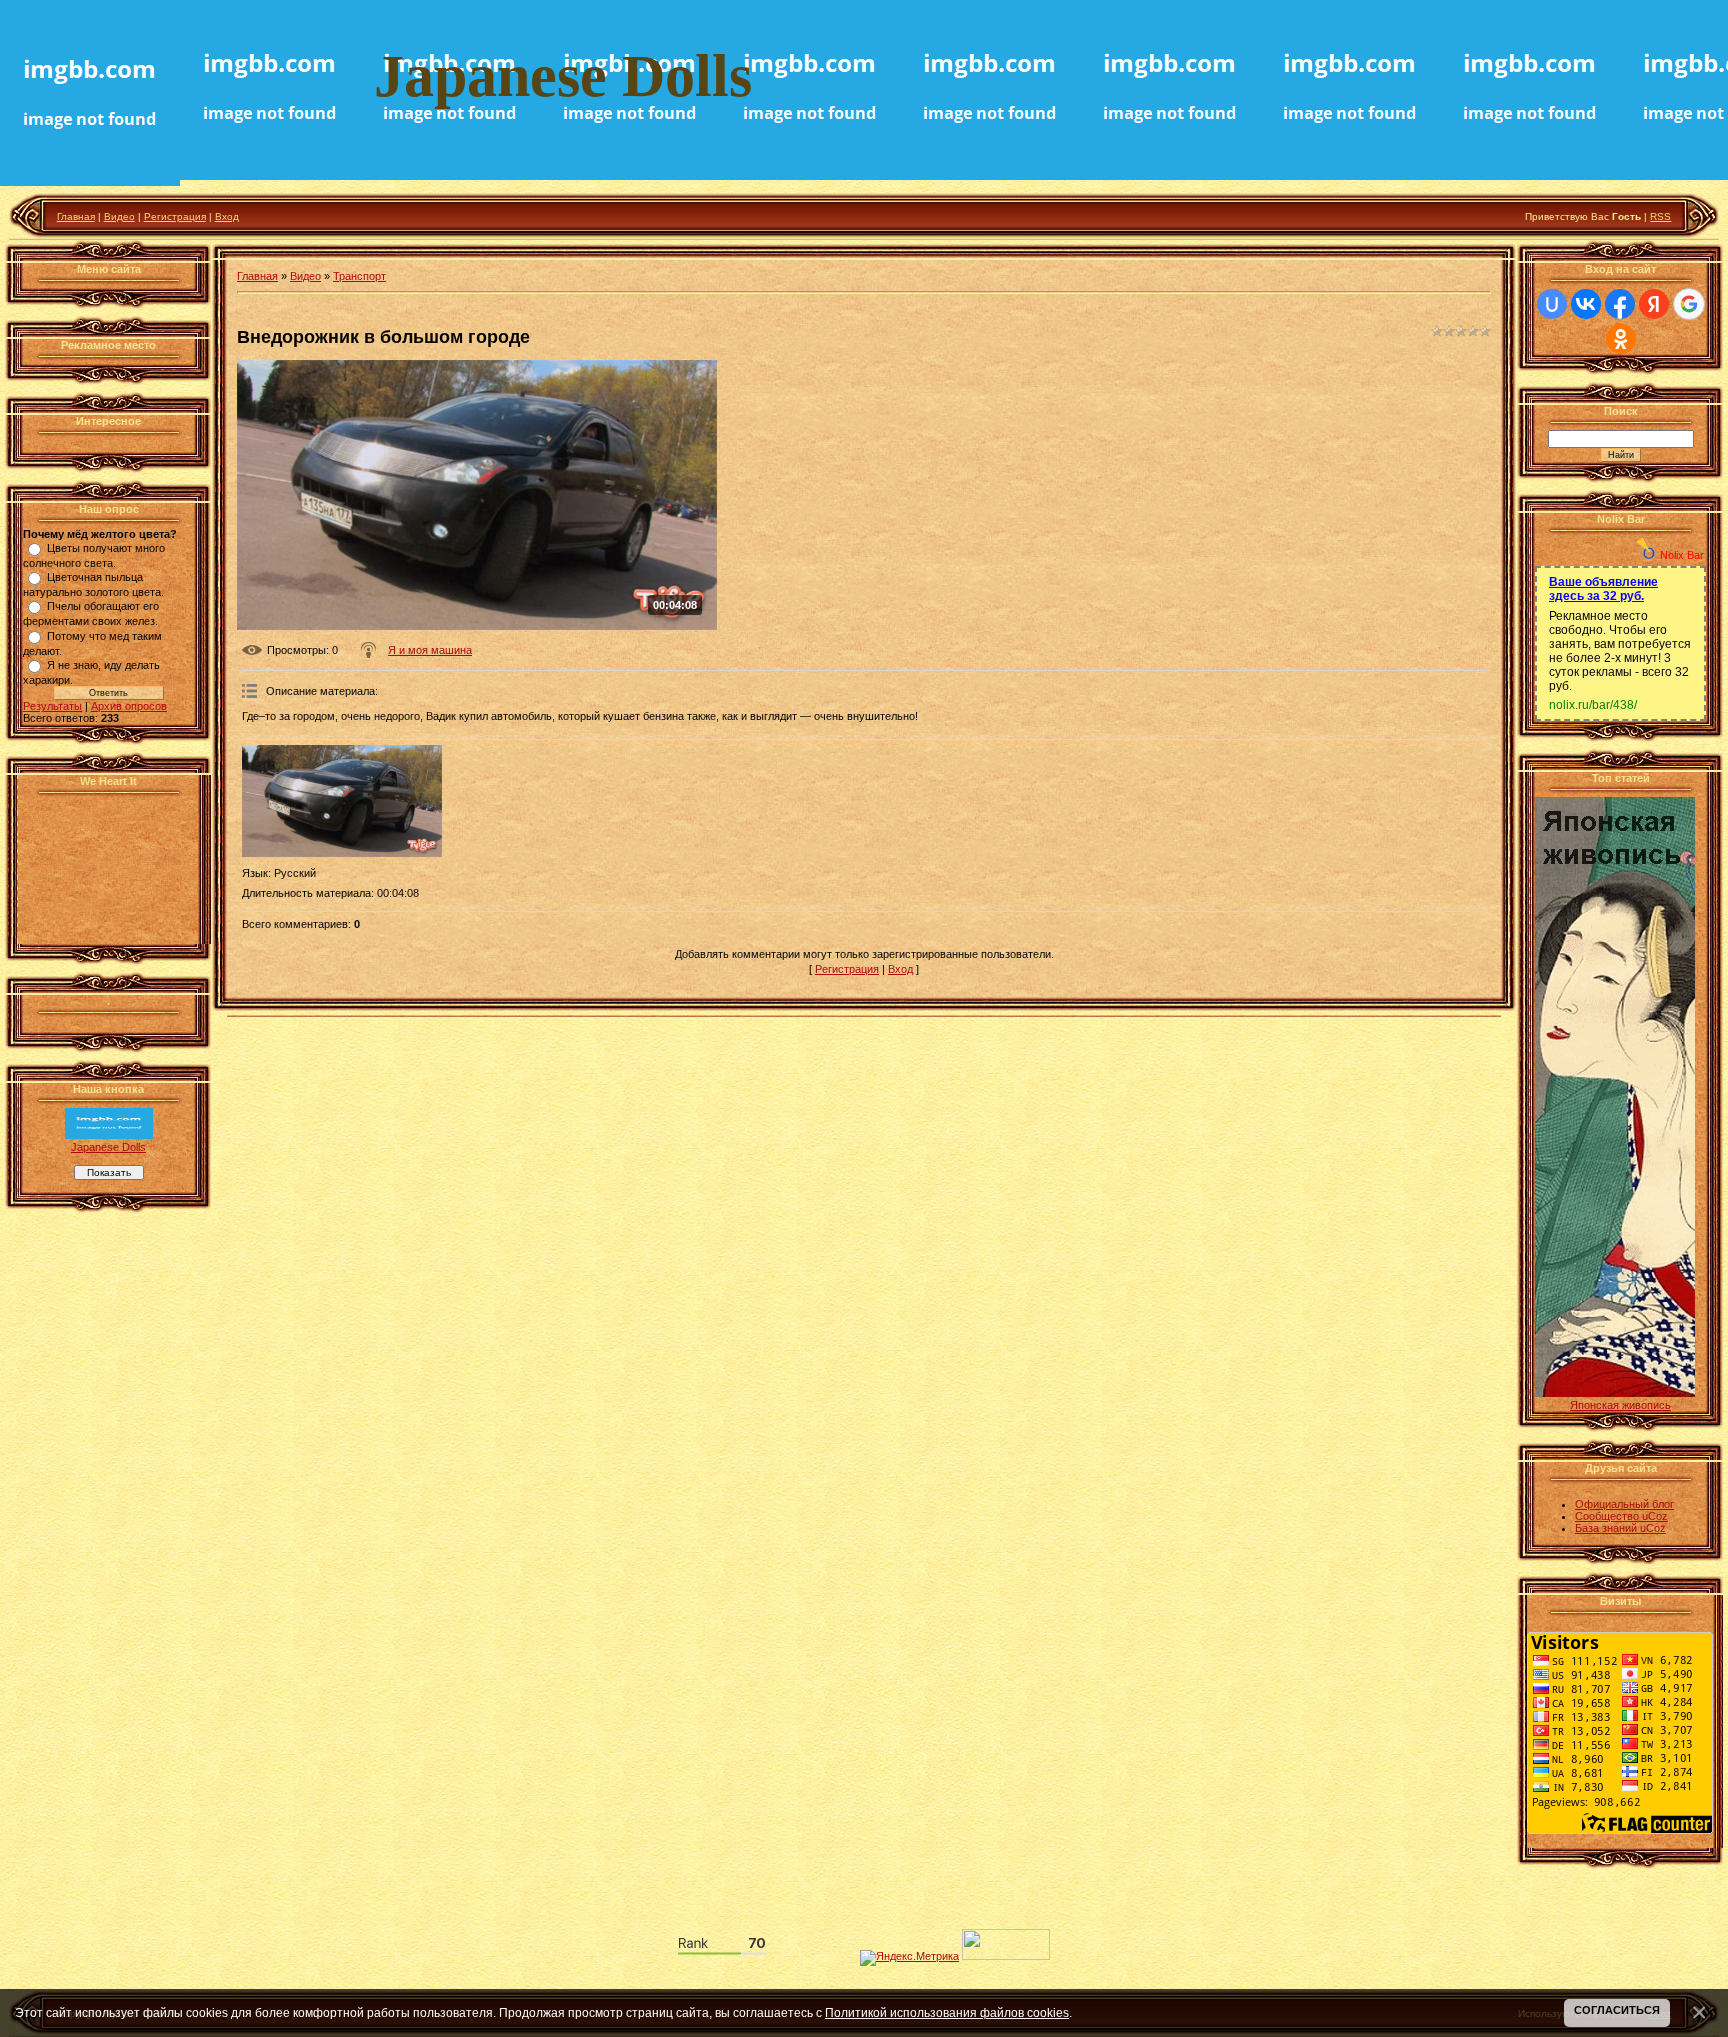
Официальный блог (1624, 1504)
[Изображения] (342, 801)
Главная (76, 216)
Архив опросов (129, 706)
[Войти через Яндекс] (1654, 304)
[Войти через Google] (1689, 304)
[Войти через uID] (1552, 304)
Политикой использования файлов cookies (947, 2012)
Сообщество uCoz (1621, 1516)
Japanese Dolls (108, 1147)
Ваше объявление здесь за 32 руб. (1603, 589)
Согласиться (1617, 2010)
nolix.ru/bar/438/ (1593, 705)
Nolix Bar (1682, 555)
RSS (1660, 216)
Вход (227, 216)
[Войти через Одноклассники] (1621, 339)
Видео (119, 216)
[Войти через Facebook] (1620, 304)
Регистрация (175, 216)
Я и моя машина (430, 650)
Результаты (52, 706)
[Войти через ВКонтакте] (1586, 304)
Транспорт (359, 276)
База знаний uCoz (1620, 1528)
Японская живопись (1620, 1405)
